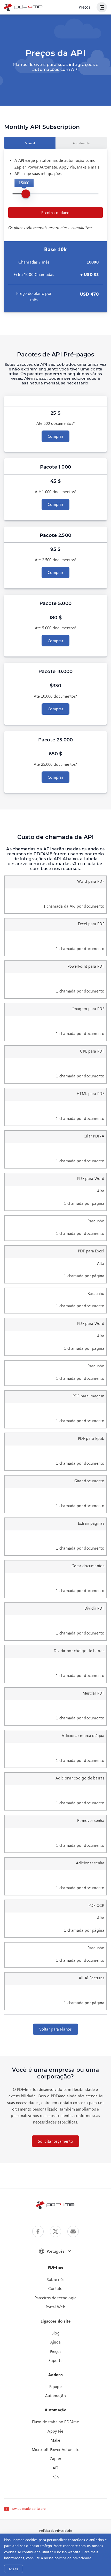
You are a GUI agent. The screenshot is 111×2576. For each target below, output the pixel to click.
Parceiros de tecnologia (56, 2298)
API (56, 2468)
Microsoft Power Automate (55, 2449)
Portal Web (55, 2307)
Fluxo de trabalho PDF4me (55, 2422)
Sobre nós (56, 2279)
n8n (56, 2477)
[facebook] (38, 2231)
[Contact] (73, 2231)
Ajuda (56, 2342)
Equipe (55, 2387)
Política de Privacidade (55, 2530)
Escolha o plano (55, 213)
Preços (85, 7)
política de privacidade (73, 2558)
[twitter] (55, 2231)
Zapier (56, 2458)
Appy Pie (55, 2431)
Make (55, 2440)
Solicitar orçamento (55, 2141)
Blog (55, 2333)
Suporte (55, 2360)
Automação (55, 2396)
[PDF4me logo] (23, 7)
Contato (55, 2288)
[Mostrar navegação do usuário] (102, 7)
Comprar (55, 436)
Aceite (14, 2569)
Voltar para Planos (55, 2029)
